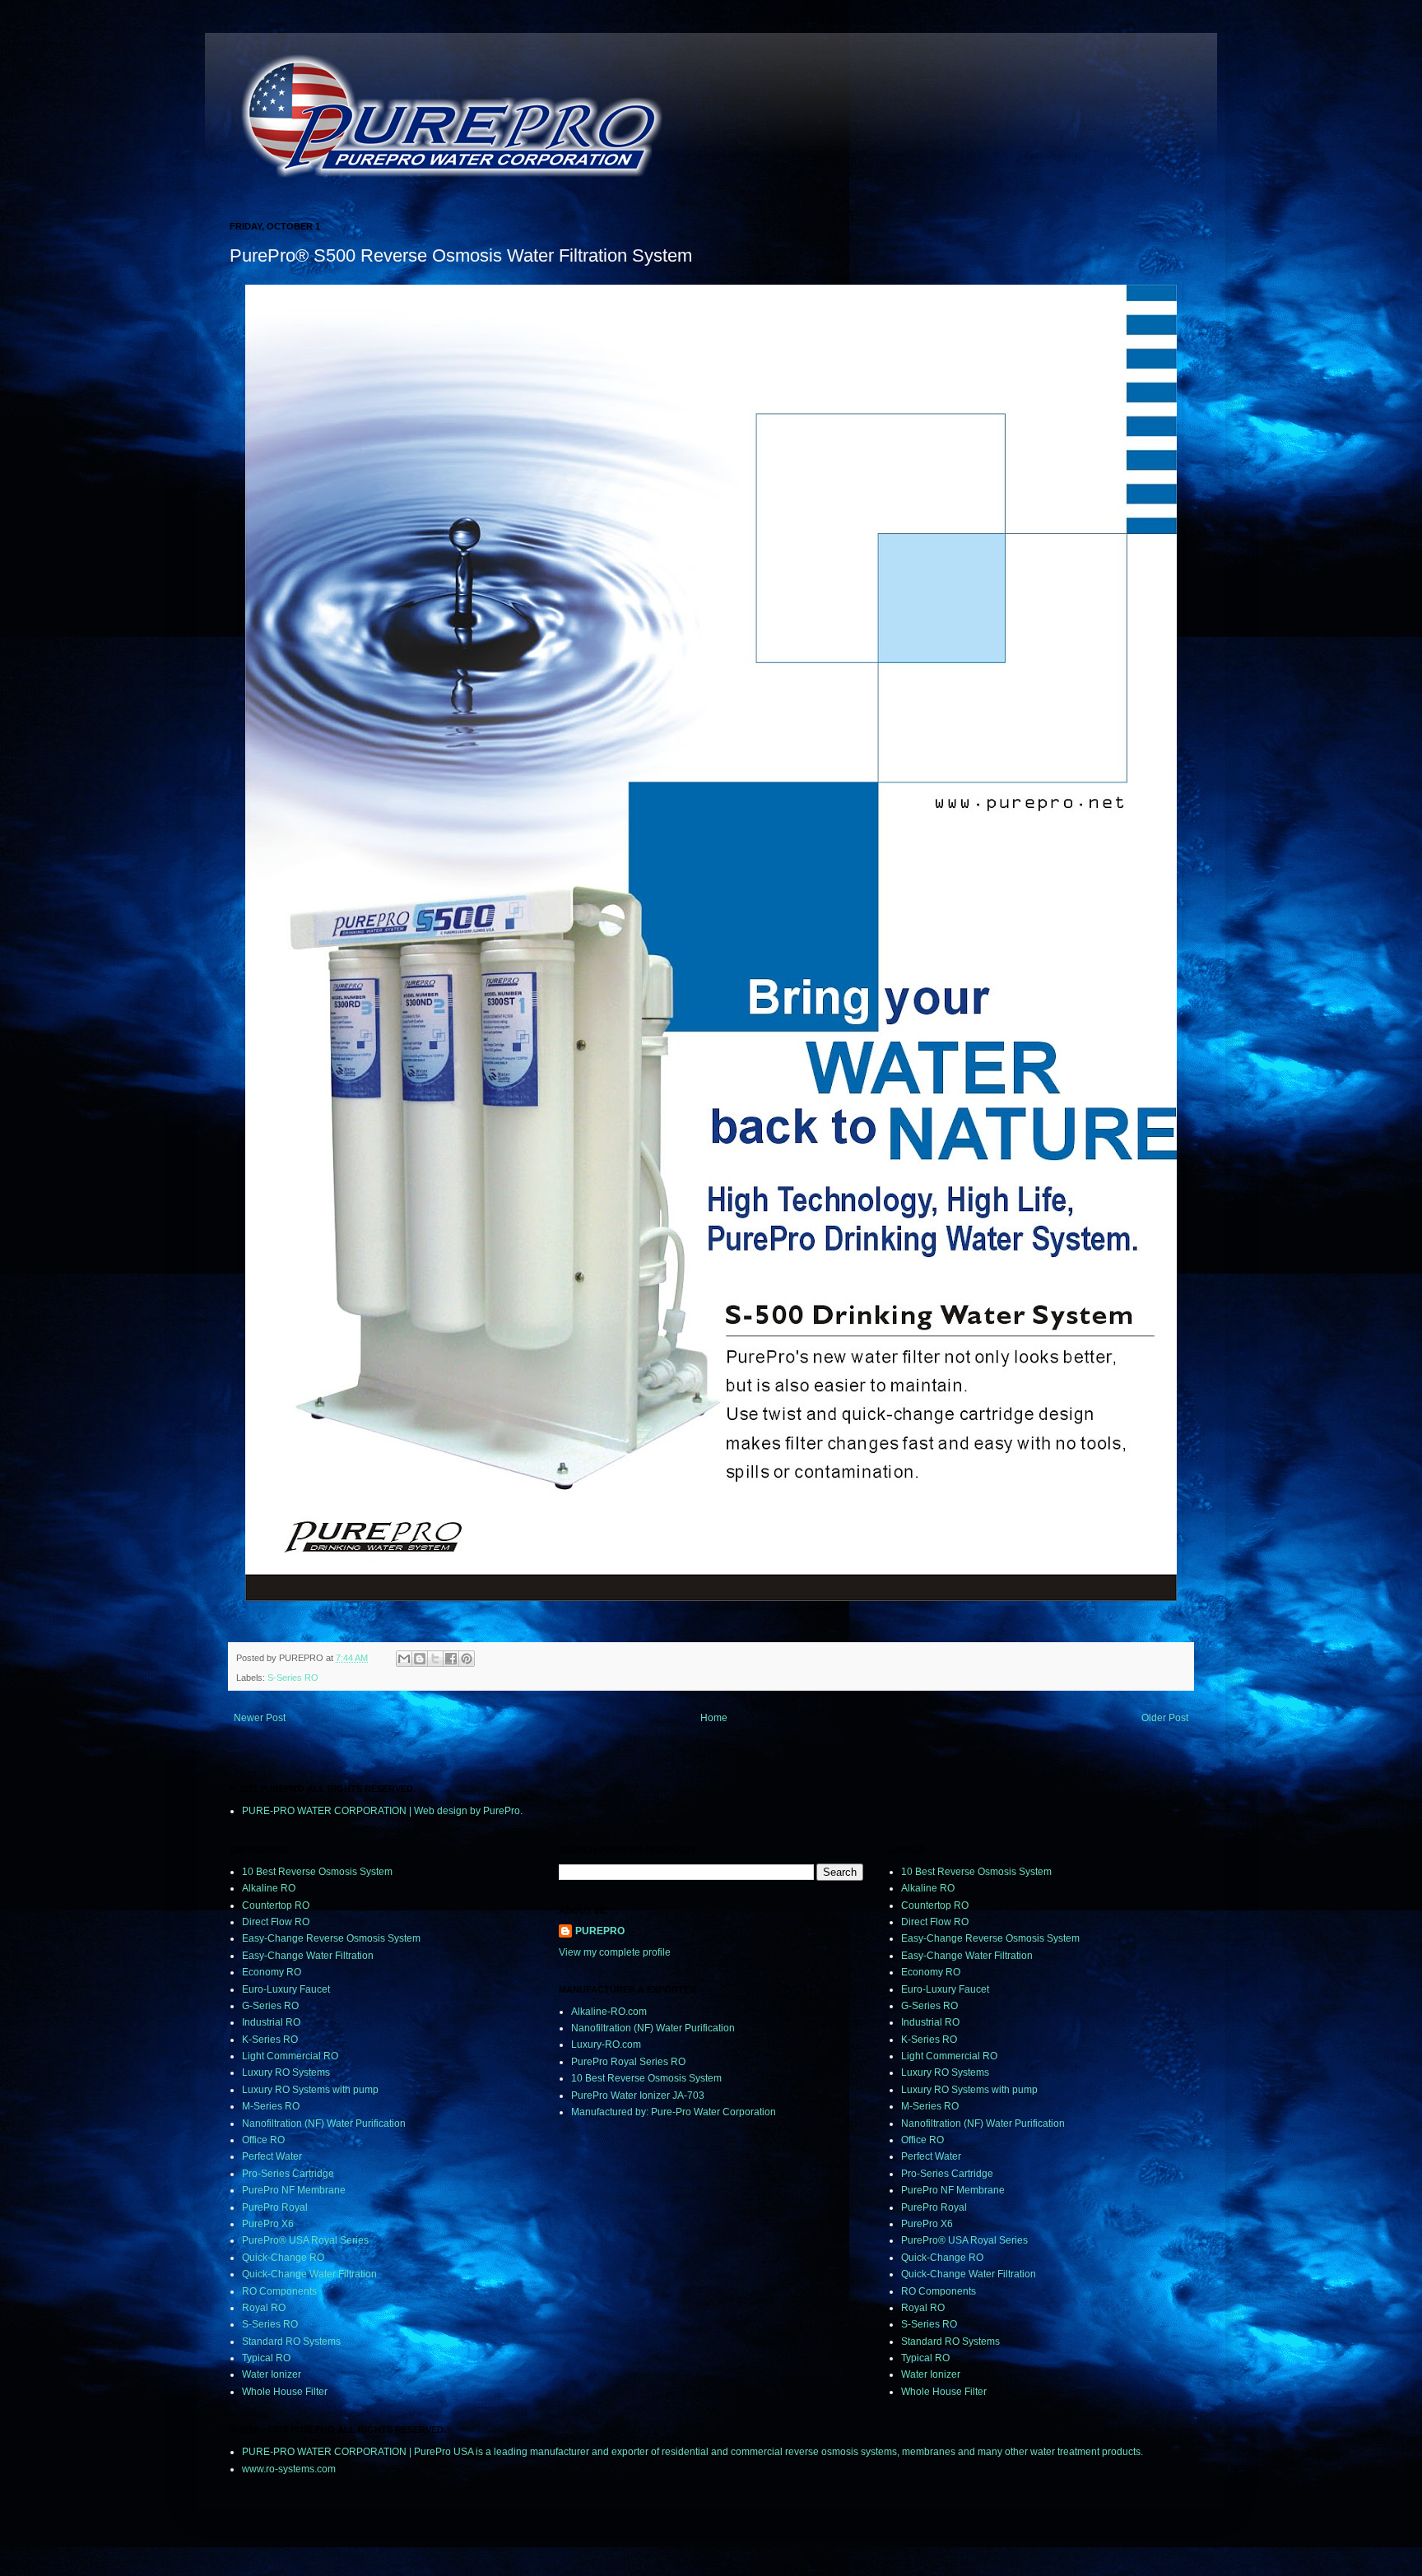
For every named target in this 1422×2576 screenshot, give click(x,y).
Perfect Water (272, 2156)
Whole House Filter (285, 2392)
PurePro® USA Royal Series (305, 2240)
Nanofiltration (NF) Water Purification (324, 2123)
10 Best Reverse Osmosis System (317, 1872)
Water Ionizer (272, 2374)
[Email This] (404, 1659)
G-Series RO (270, 2006)
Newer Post (260, 1718)
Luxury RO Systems (286, 2072)
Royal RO (264, 2308)
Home (714, 1718)
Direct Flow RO (276, 1922)
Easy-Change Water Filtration (308, 1956)
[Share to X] (435, 1659)
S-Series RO (293, 1678)
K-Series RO (270, 2040)
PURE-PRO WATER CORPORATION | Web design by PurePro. (382, 1811)
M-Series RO (271, 2106)
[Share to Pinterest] (467, 1659)
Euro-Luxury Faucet (286, 1989)
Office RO (263, 2140)
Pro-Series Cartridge (288, 2174)
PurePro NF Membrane (294, 2190)
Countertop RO (276, 1905)
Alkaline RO (269, 1888)
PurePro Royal (275, 2207)
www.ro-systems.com (289, 2469)
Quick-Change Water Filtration (309, 2274)
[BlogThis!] (420, 1659)
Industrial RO (271, 2022)
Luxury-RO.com (606, 2045)
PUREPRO (600, 1931)
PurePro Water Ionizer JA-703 (638, 2096)
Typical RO (266, 2358)
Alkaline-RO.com (609, 2012)
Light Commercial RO (290, 2056)
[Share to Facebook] (451, 1659)
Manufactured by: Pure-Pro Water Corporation (674, 2112)
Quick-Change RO (283, 2258)
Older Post (1165, 1718)
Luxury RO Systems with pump (310, 2090)
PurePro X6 (268, 2224)
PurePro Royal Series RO (628, 2062)
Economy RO (272, 1972)
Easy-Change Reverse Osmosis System (331, 1938)
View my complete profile (615, 1952)
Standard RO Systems (291, 2342)
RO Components (279, 2291)
